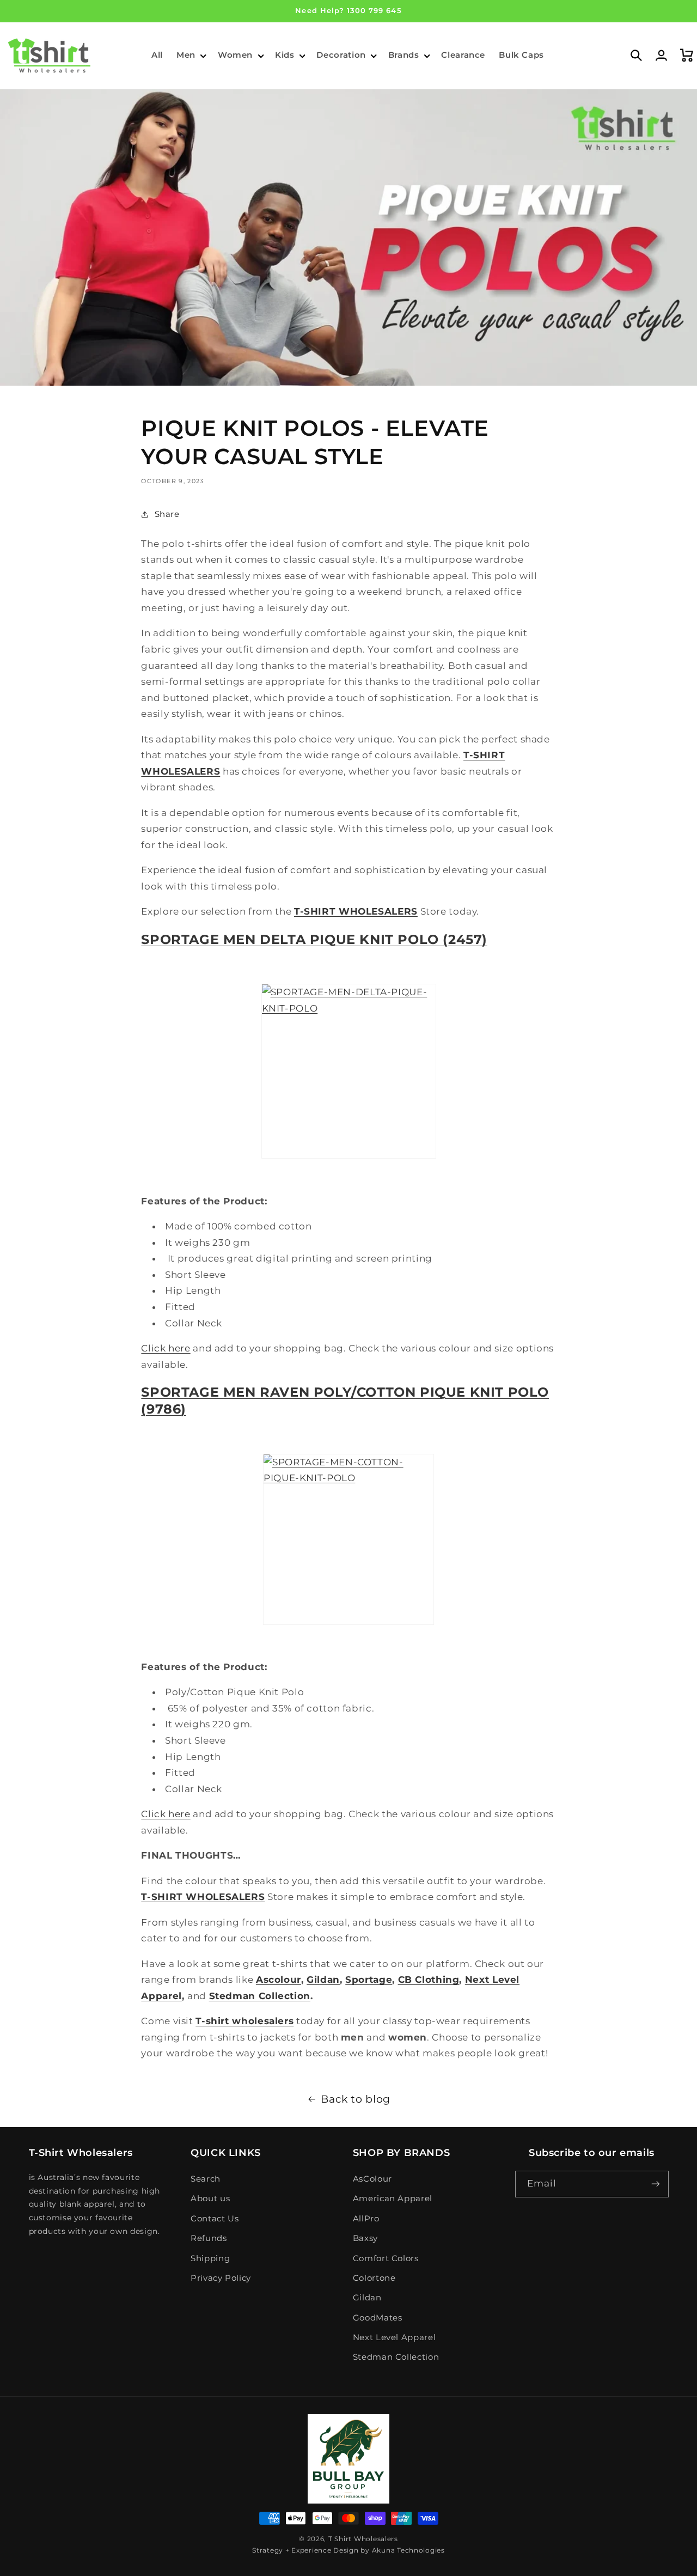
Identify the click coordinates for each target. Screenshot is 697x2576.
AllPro (366, 2219)
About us (210, 2199)
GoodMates (378, 2318)
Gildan (367, 2298)
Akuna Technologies (408, 2550)
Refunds (209, 2238)
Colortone (374, 2278)
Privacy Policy (221, 2278)
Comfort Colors (386, 2258)
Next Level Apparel (394, 2337)
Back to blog (356, 2099)
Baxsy (365, 2238)
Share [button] (167, 514)
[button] (190, 56)
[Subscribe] (655, 2184)
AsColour (372, 2179)
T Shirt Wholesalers (363, 2539)
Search (206, 2179)
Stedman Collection (396, 2357)
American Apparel (393, 2199)
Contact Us (215, 2219)
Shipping (210, 2258)
